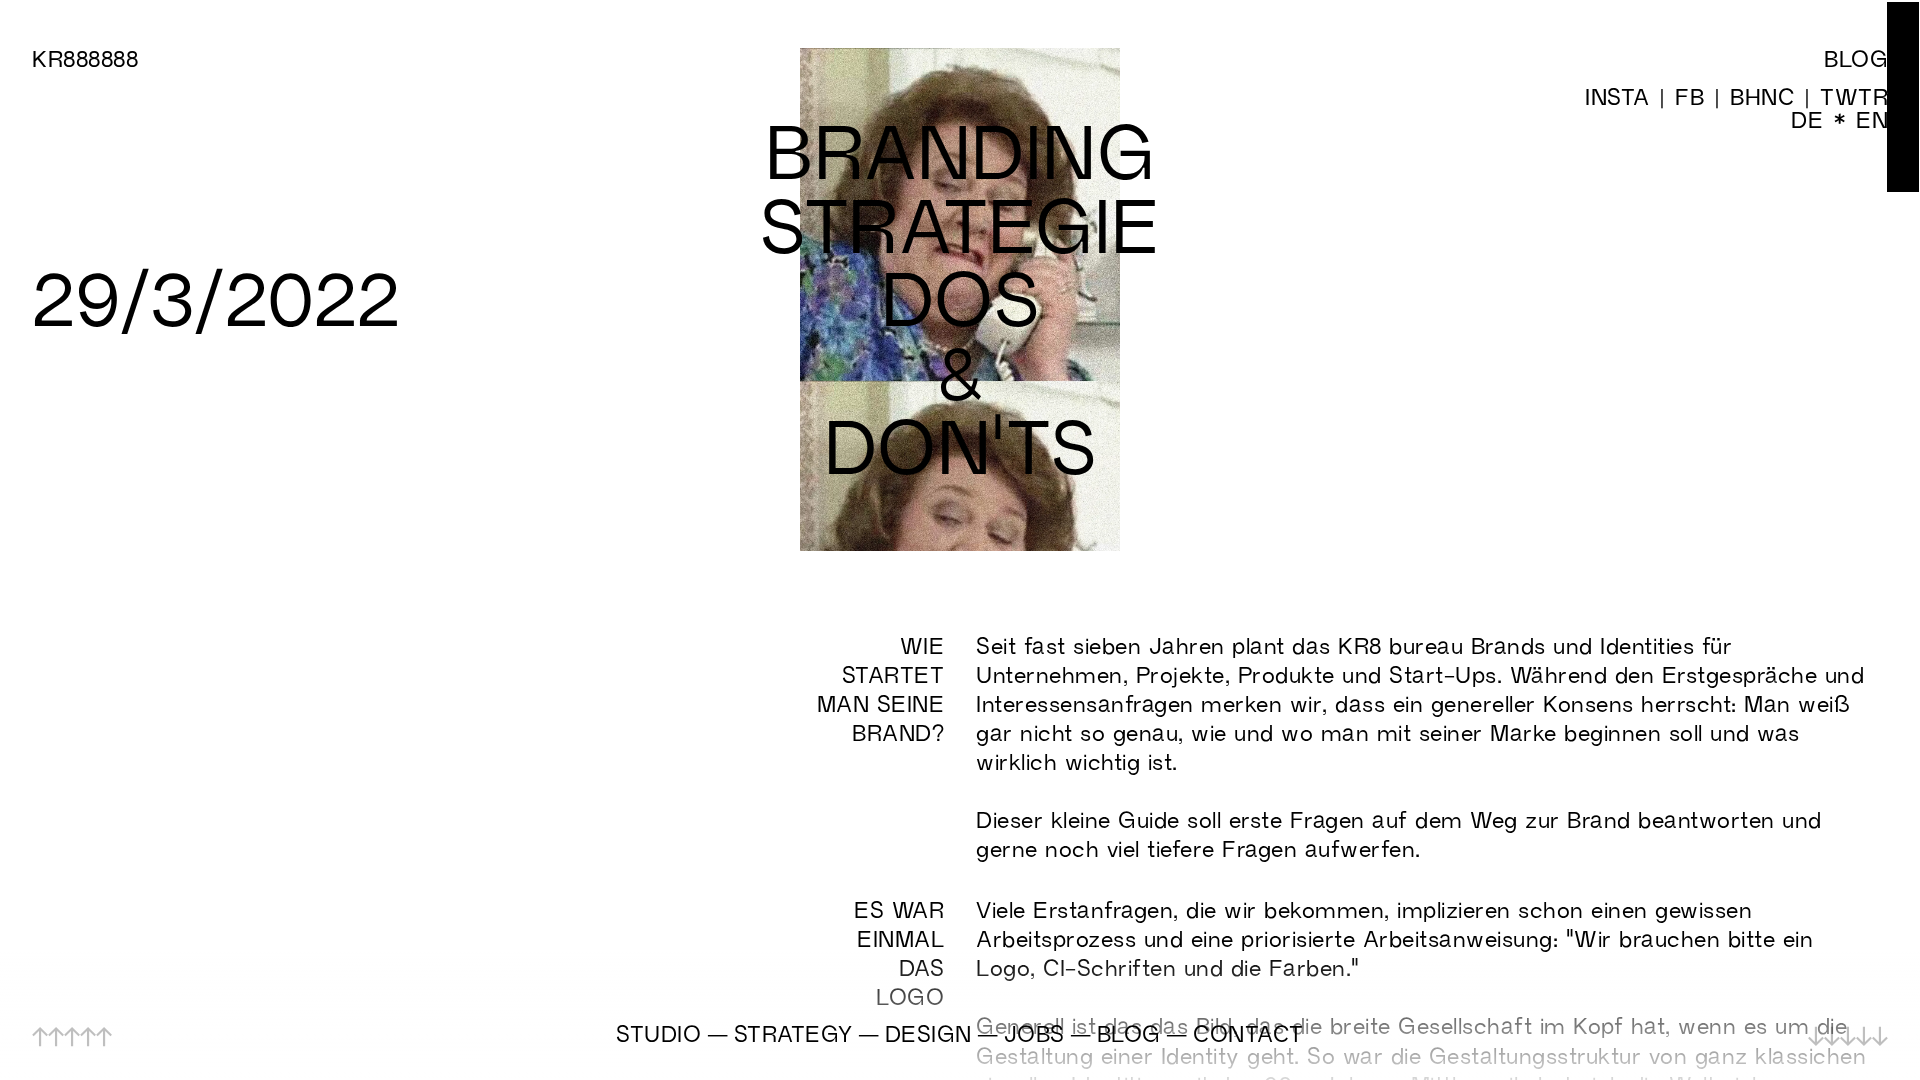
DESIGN (928, 1033)
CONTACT (1248, 1033)
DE (1807, 119)
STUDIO (658, 1033)
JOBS (1034, 1033)
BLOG (1129, 1033)
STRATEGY (793, 1033)
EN (1872, 119)
